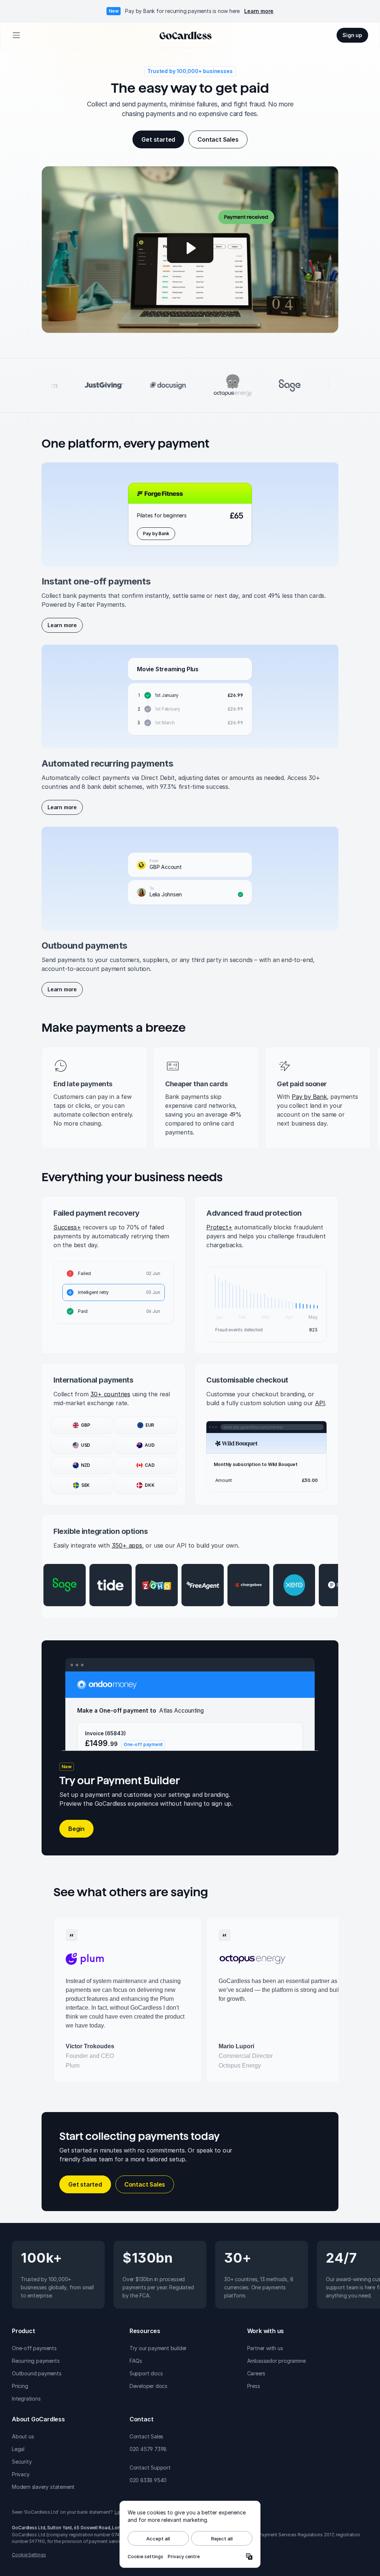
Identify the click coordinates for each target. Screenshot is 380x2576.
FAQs (136, 2361)
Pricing (20, 2386)
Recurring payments (36, 2361)
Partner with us (265, 2348)
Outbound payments (37, 2373)
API (320, 1403)
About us (23, 2436)
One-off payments (34, 2348)
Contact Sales (146, 2436)
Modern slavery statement (43, 2487)
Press (254, 2386)
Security (22, 2462)
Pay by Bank (309, 1097)
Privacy (21, 2474)
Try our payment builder (158, 2348)
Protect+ (219, 1227)
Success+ (67, 1227)
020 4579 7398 (148, 2449)
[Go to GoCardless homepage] (186, 35)
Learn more (259, 11)
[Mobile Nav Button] (16, 35)
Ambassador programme (276, 2361)
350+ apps (127, 1545)
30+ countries (110, 1394)
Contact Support (150, 2468)
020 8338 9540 (148, 2480)
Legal (18, 2449)
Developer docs (148, 2386)
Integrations (26, 2399)
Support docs (146, 2373)
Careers (256, 2373)
